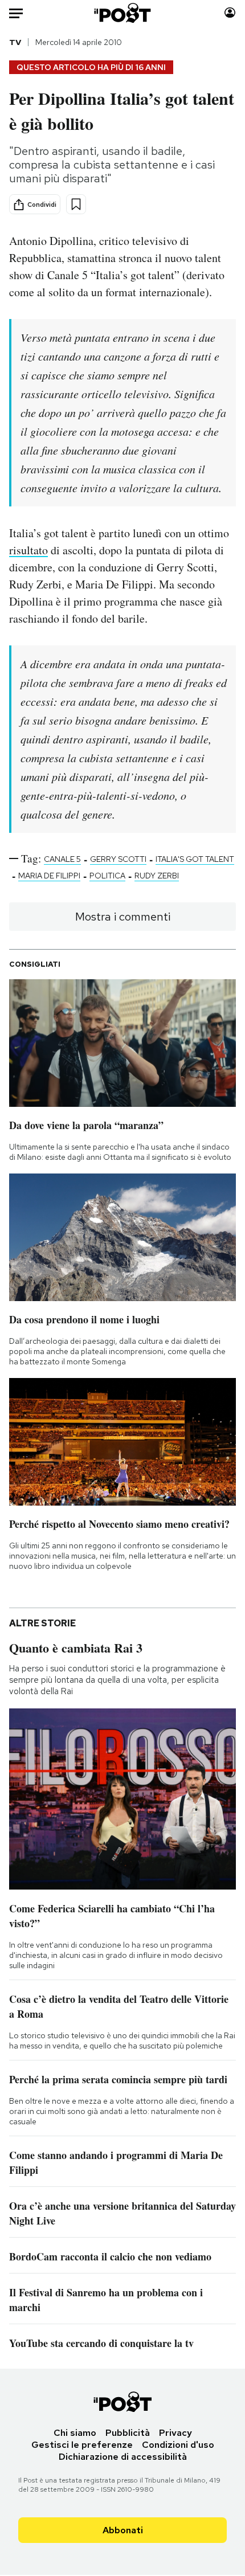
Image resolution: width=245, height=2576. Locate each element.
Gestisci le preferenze (82, 2445)
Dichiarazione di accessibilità (123, 2457)
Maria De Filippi (49, 876)
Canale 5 (62, 859)
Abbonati (123, 2530)
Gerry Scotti (118, 859)
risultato (28, 550)
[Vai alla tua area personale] (230, 13)
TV (15, 42)
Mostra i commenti (123, 917)
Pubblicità (128, 2433)
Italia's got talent (195, 859)
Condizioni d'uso (178, 2445)
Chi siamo (75, 2433)
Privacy (175, 2433)
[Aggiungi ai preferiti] (76, 204)
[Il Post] (123, 13)
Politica (107, 876)
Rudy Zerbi (157, 876)
